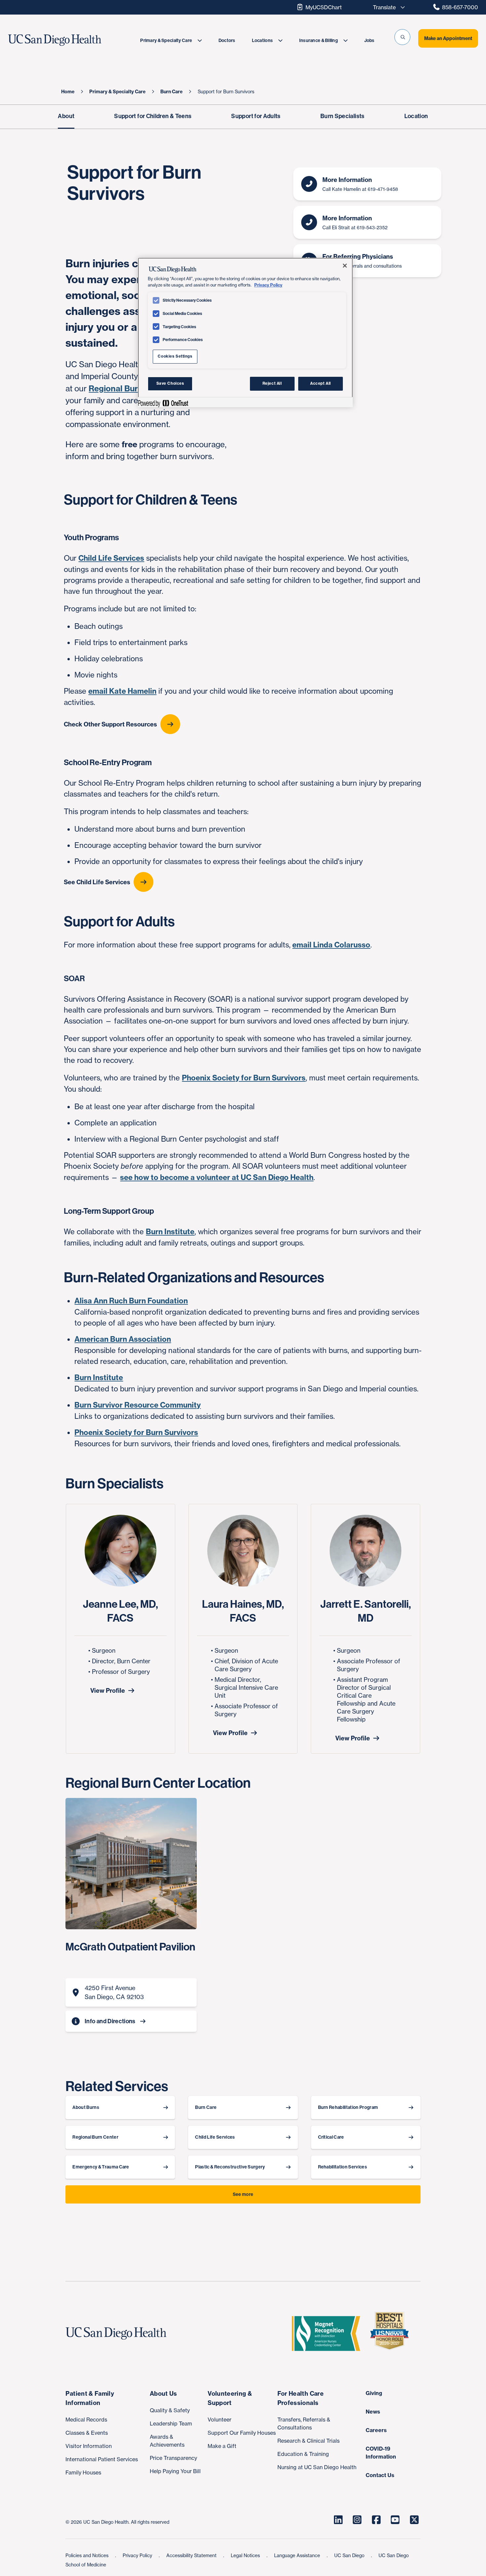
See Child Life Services (97, 882)
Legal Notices (246, 2555)
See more (243, 2194)
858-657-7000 (460, 7)
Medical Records (86, 2420)
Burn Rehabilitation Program (348, 2107)
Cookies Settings (175, 356)
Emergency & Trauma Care (101, 2167)
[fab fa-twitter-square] (414, 2520)
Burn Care (206, 2107)
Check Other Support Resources (110, 724)
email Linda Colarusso (331, 945)
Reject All (272, 383)
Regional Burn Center (130, 388)
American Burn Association (123, 1339)
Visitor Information (89, 2446)
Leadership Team (171, 2423)
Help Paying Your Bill (175, 2471)
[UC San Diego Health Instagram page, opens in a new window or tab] (357, 2520)
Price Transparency (173, 2458)
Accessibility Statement (192, 2555)
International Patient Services (102, 2459)
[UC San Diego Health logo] (119, 2334)
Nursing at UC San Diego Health (317, 2467)
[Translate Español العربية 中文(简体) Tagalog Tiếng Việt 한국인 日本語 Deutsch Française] (387, 7)
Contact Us (380, 2475)
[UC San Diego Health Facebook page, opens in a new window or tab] (376, 2520)
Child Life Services (111, 558)
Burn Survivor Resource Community (138, 1405)
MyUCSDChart (324, 7)
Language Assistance (298, 2555)
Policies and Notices (88, 2555)
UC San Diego (350, 2555)
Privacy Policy (138, 2555)
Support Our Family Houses (242, 2433)
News (373, 2412)
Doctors (227, 41)
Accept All (321, 383)
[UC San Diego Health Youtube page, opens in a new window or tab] (395, 2520)
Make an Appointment (448, 38)
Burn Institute (170, 1232)
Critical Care (331, 2137)
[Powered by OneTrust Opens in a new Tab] (163, 403)
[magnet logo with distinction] (329, 2334)
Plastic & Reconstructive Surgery (230, 2167)
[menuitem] (171, 41)
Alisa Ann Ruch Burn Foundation (131, 1301)
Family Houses (83, 2472)
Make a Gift (222, 2446)
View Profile (108, 1691)
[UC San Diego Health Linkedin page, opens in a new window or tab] (338, 2520)
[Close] (345, 266)
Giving (374, 2393)
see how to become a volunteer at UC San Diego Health (217, 1177)
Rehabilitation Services (343, 2167)
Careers (376, 2430)
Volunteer (220, 2420)
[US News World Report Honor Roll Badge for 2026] (392, 2334)
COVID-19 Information (381, 2453)
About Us (163, 2394)
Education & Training (303, 2454)
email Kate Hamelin (122, 691)
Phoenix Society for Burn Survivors (244, 1078)
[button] (402, 37)
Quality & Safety (170, 2410)
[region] (245, 332)
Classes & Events (87, 2433)
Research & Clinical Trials (308, 2441)
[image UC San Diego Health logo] (70, 40)
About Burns (86, 2107)
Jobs (369, 41)
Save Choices (170, 383)
